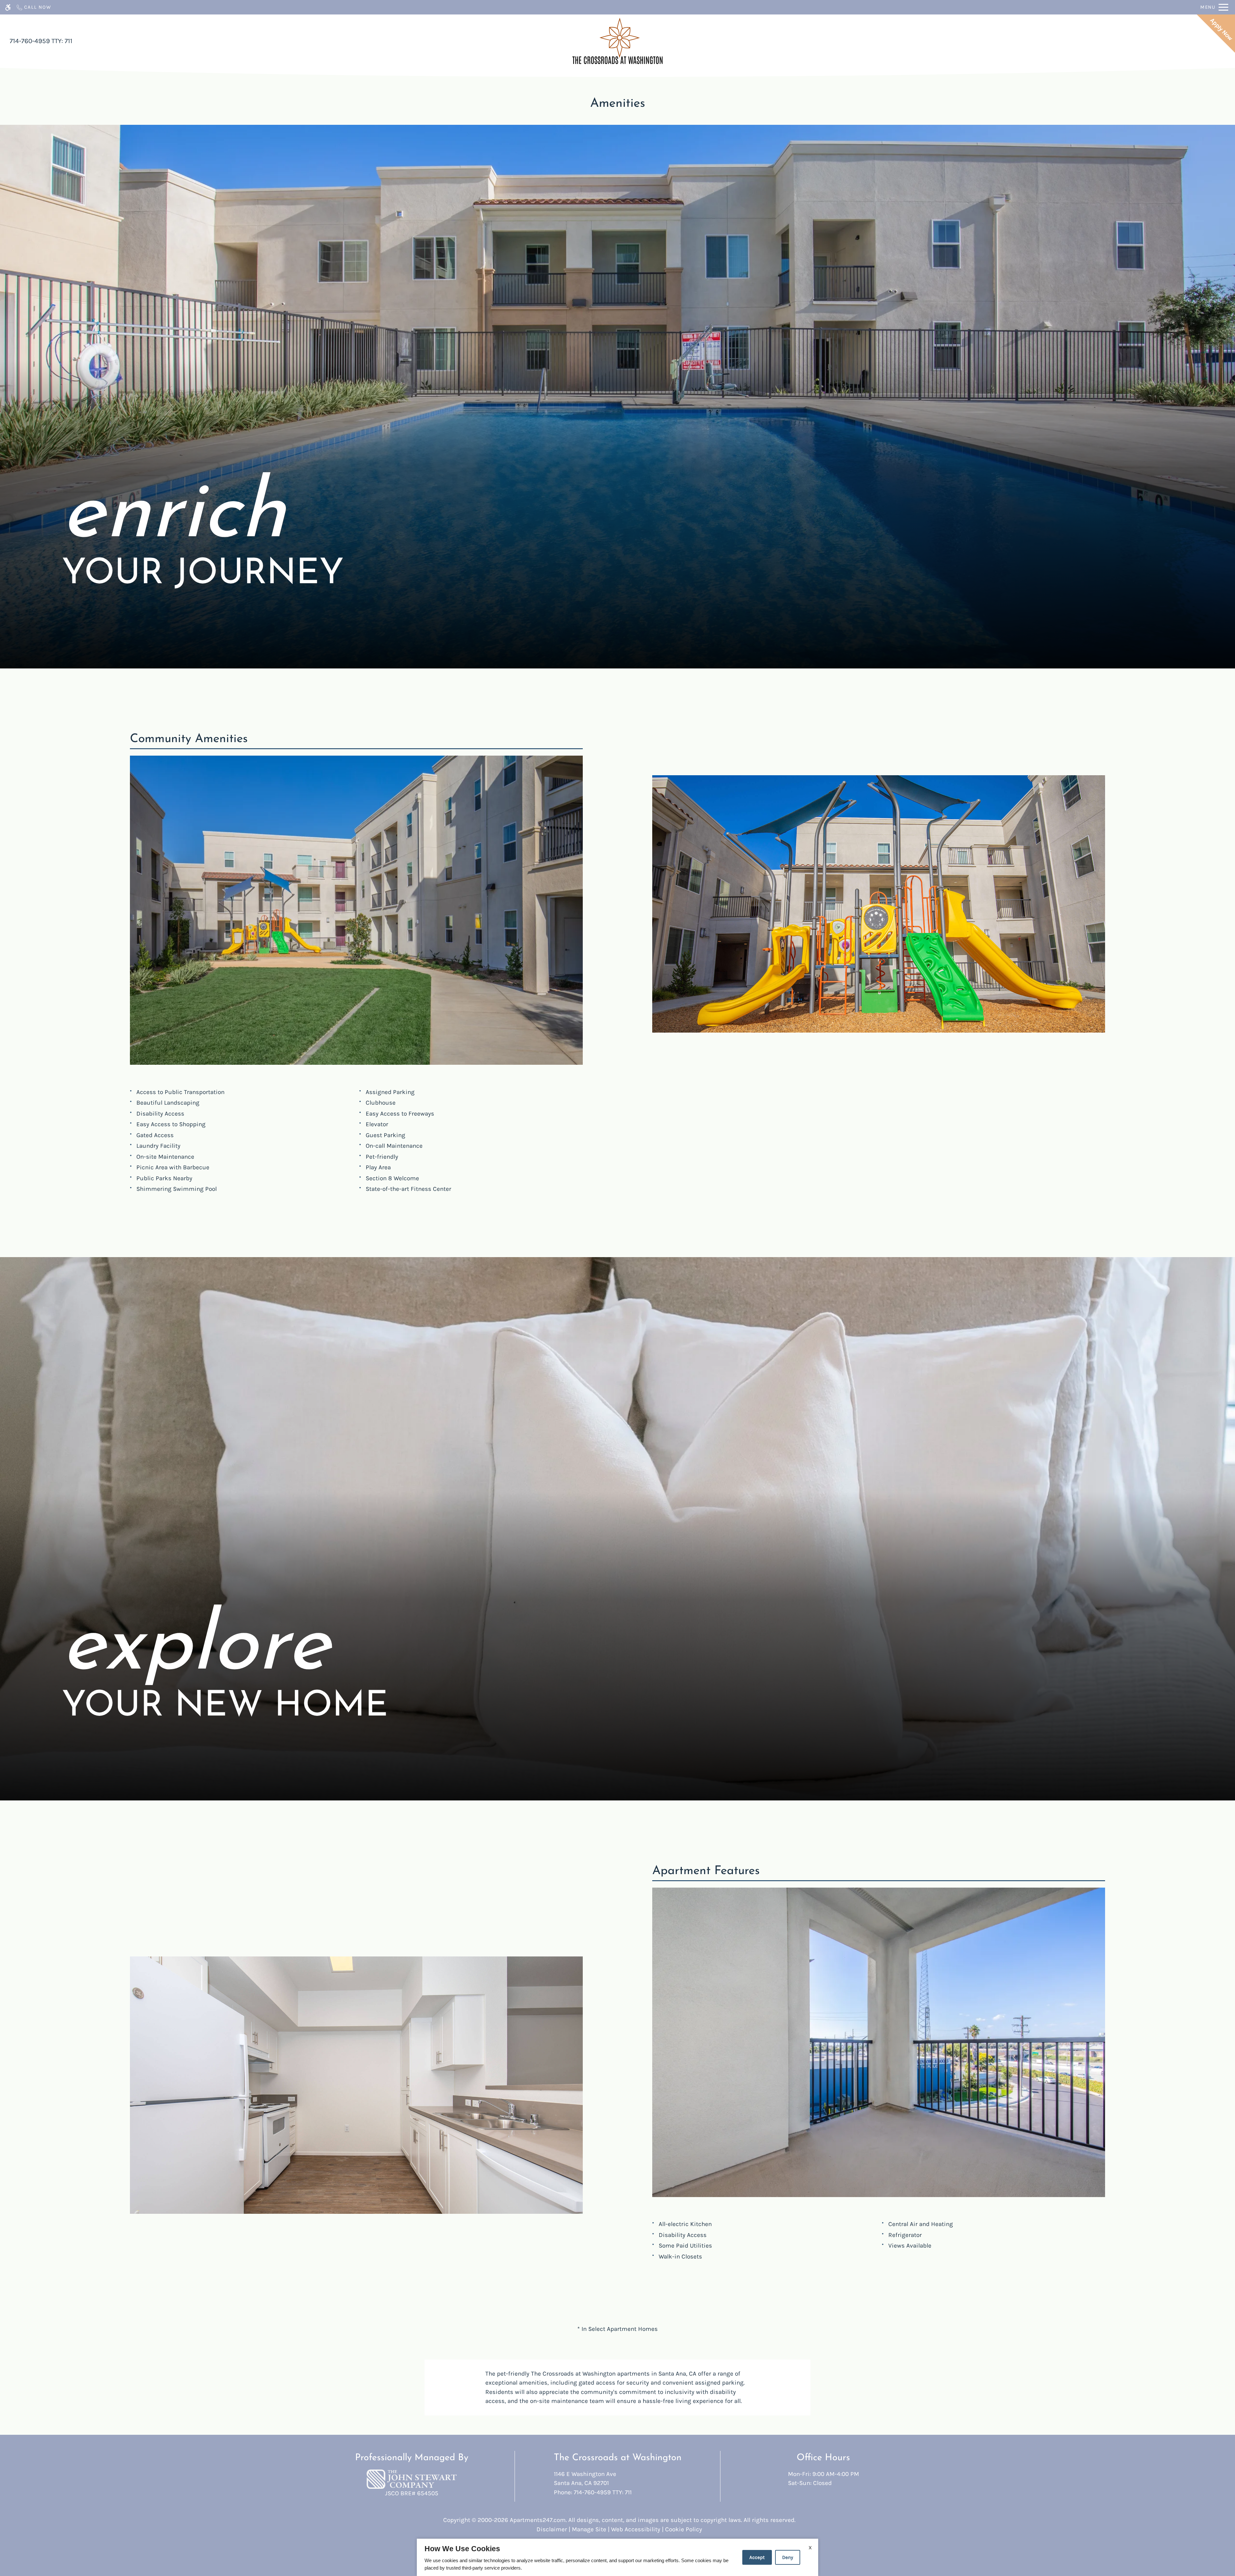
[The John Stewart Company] (412, 2479)
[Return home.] (617, 41)
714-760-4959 (41, 41)
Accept (757, 2557)
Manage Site (589, 2529)
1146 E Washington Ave (585, 2479)
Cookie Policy (684, 2529)
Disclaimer (552, 2529)
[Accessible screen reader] (8, 7)
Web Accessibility (636, 2529)
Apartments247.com (538, 2520)
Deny (788, 2557)
